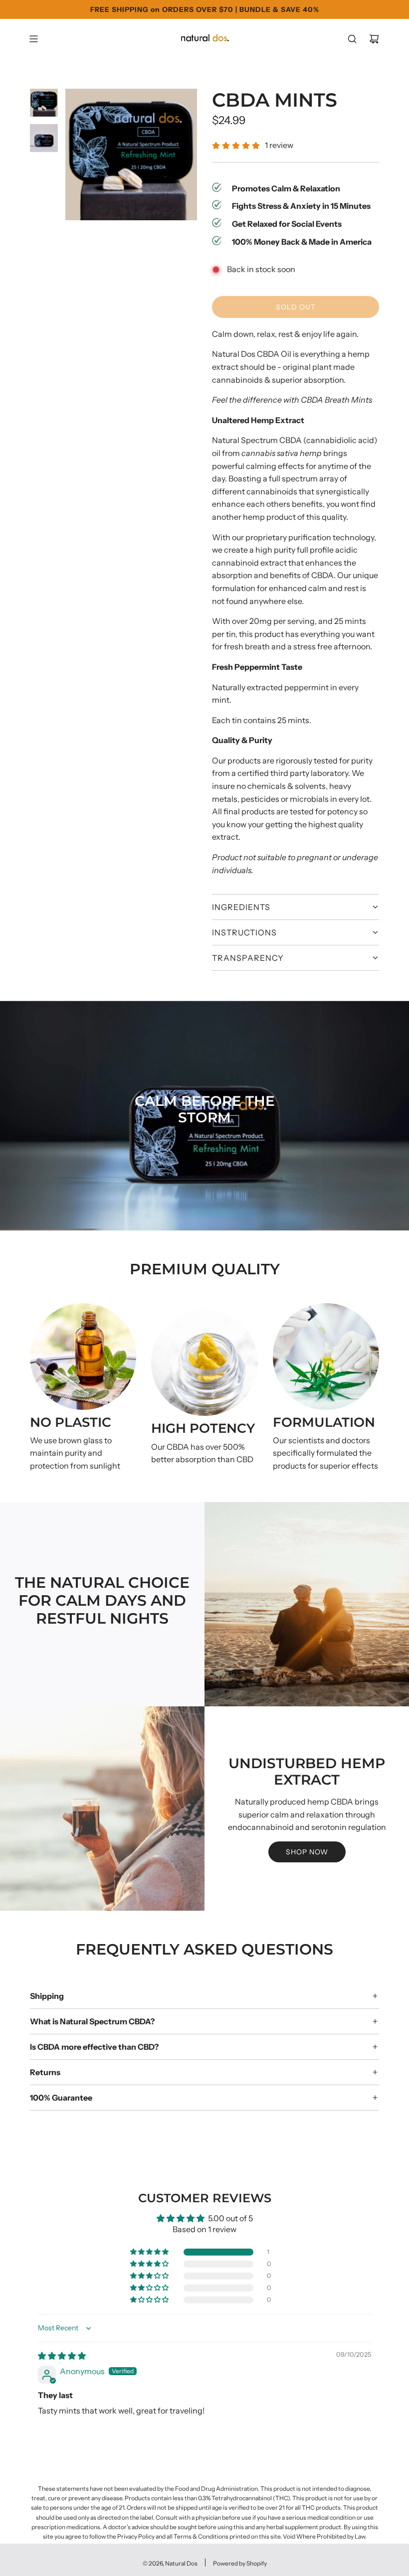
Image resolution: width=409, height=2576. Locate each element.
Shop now (307, 1852)
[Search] (352, 39)
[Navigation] (33, 39)
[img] (62, 2356)
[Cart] (374, 39)
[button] (18, 1809)
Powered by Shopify (240, 2563)
